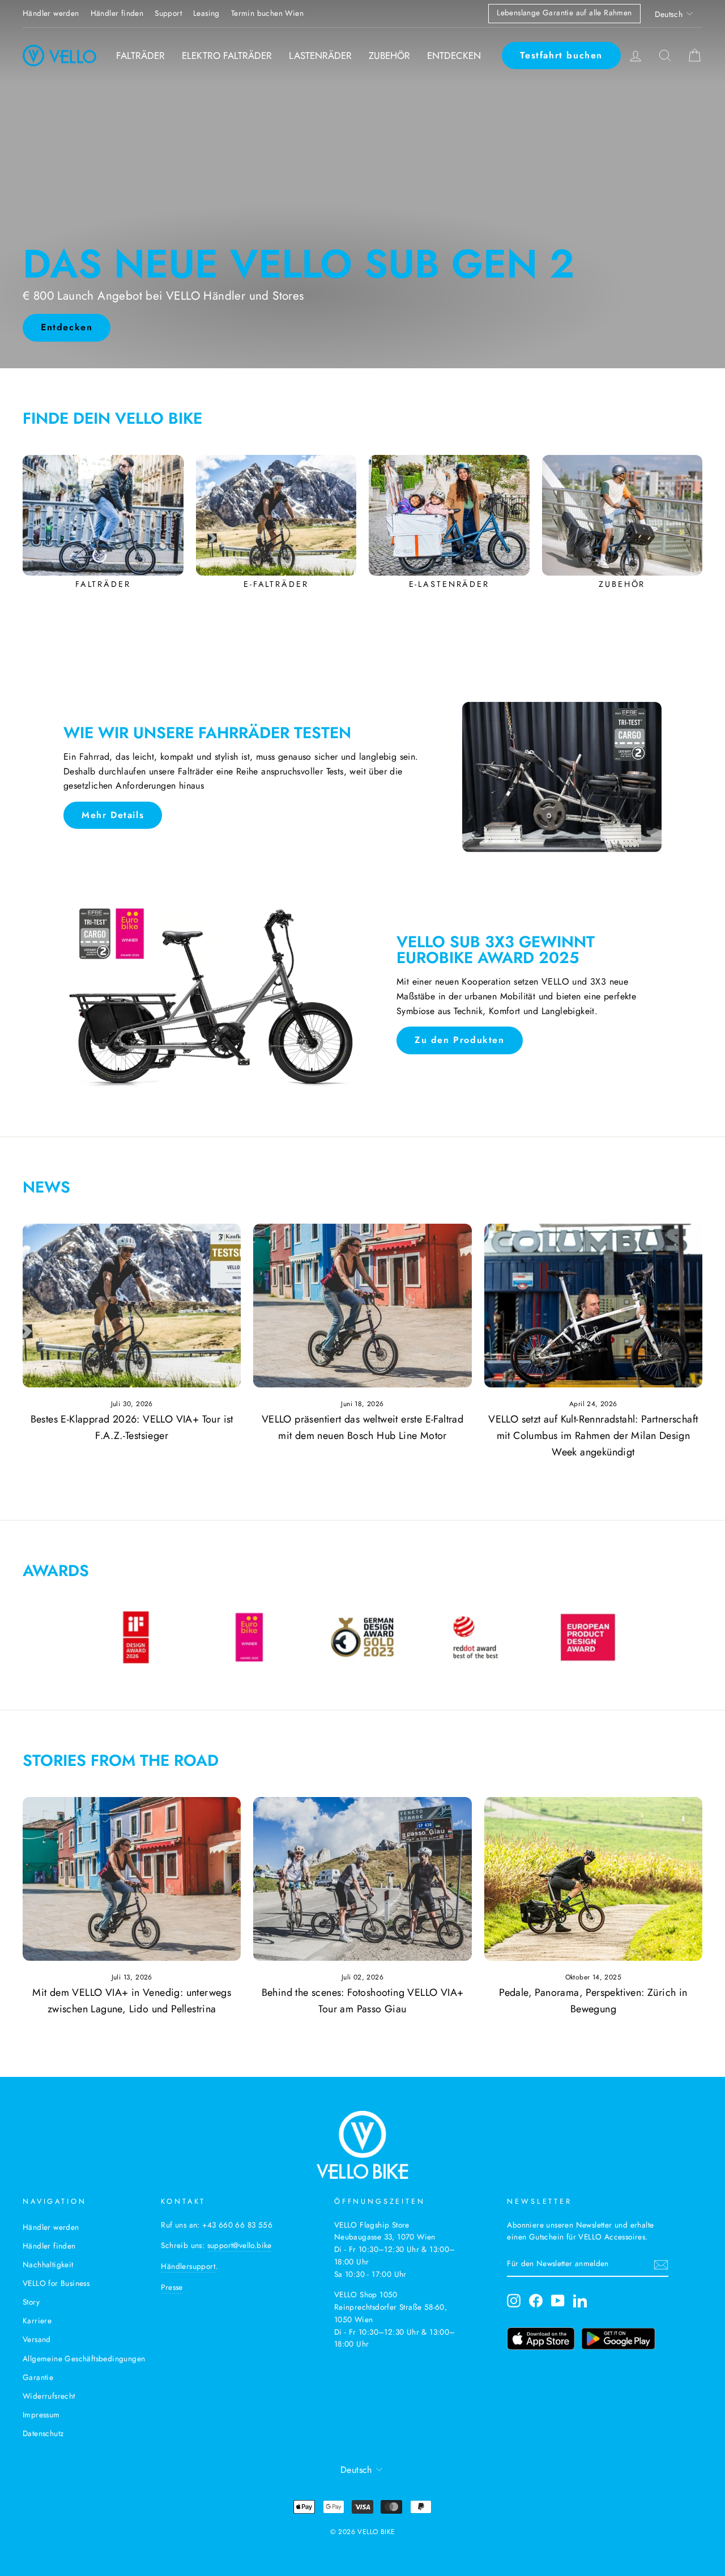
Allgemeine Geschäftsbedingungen (84, 2358)
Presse (172, 2287)
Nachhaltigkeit (48, 2264)
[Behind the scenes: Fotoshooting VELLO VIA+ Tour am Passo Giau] (362, 1879)
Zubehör (389, 56)
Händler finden (117, 13)
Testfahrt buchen (561, 55)
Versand (37, 2339)
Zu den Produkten (460, 1040)
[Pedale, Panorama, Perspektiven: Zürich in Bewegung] (593, 1879)
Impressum (41, 2415)
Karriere (37, 2320)
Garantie (38, 2377)
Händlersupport (188, 2266)
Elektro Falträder (227, 56)
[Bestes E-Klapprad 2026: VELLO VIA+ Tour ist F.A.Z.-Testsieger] (132, 1306)
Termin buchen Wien (267, 13)
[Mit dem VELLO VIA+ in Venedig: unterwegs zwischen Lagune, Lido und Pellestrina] (132, 1879)
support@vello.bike (240, 2245)
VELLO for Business (56, 2283)
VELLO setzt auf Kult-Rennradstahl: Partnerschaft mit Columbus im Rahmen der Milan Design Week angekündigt (593, 1436)
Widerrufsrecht (49, 2396)
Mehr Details (113, 815)
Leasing (206, 13)
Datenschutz (43, 2433)
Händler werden (51, 13)
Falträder (140, 56)
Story (31, 2302)
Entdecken (454, 56)
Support (168, 13)
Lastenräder (320, 56)
